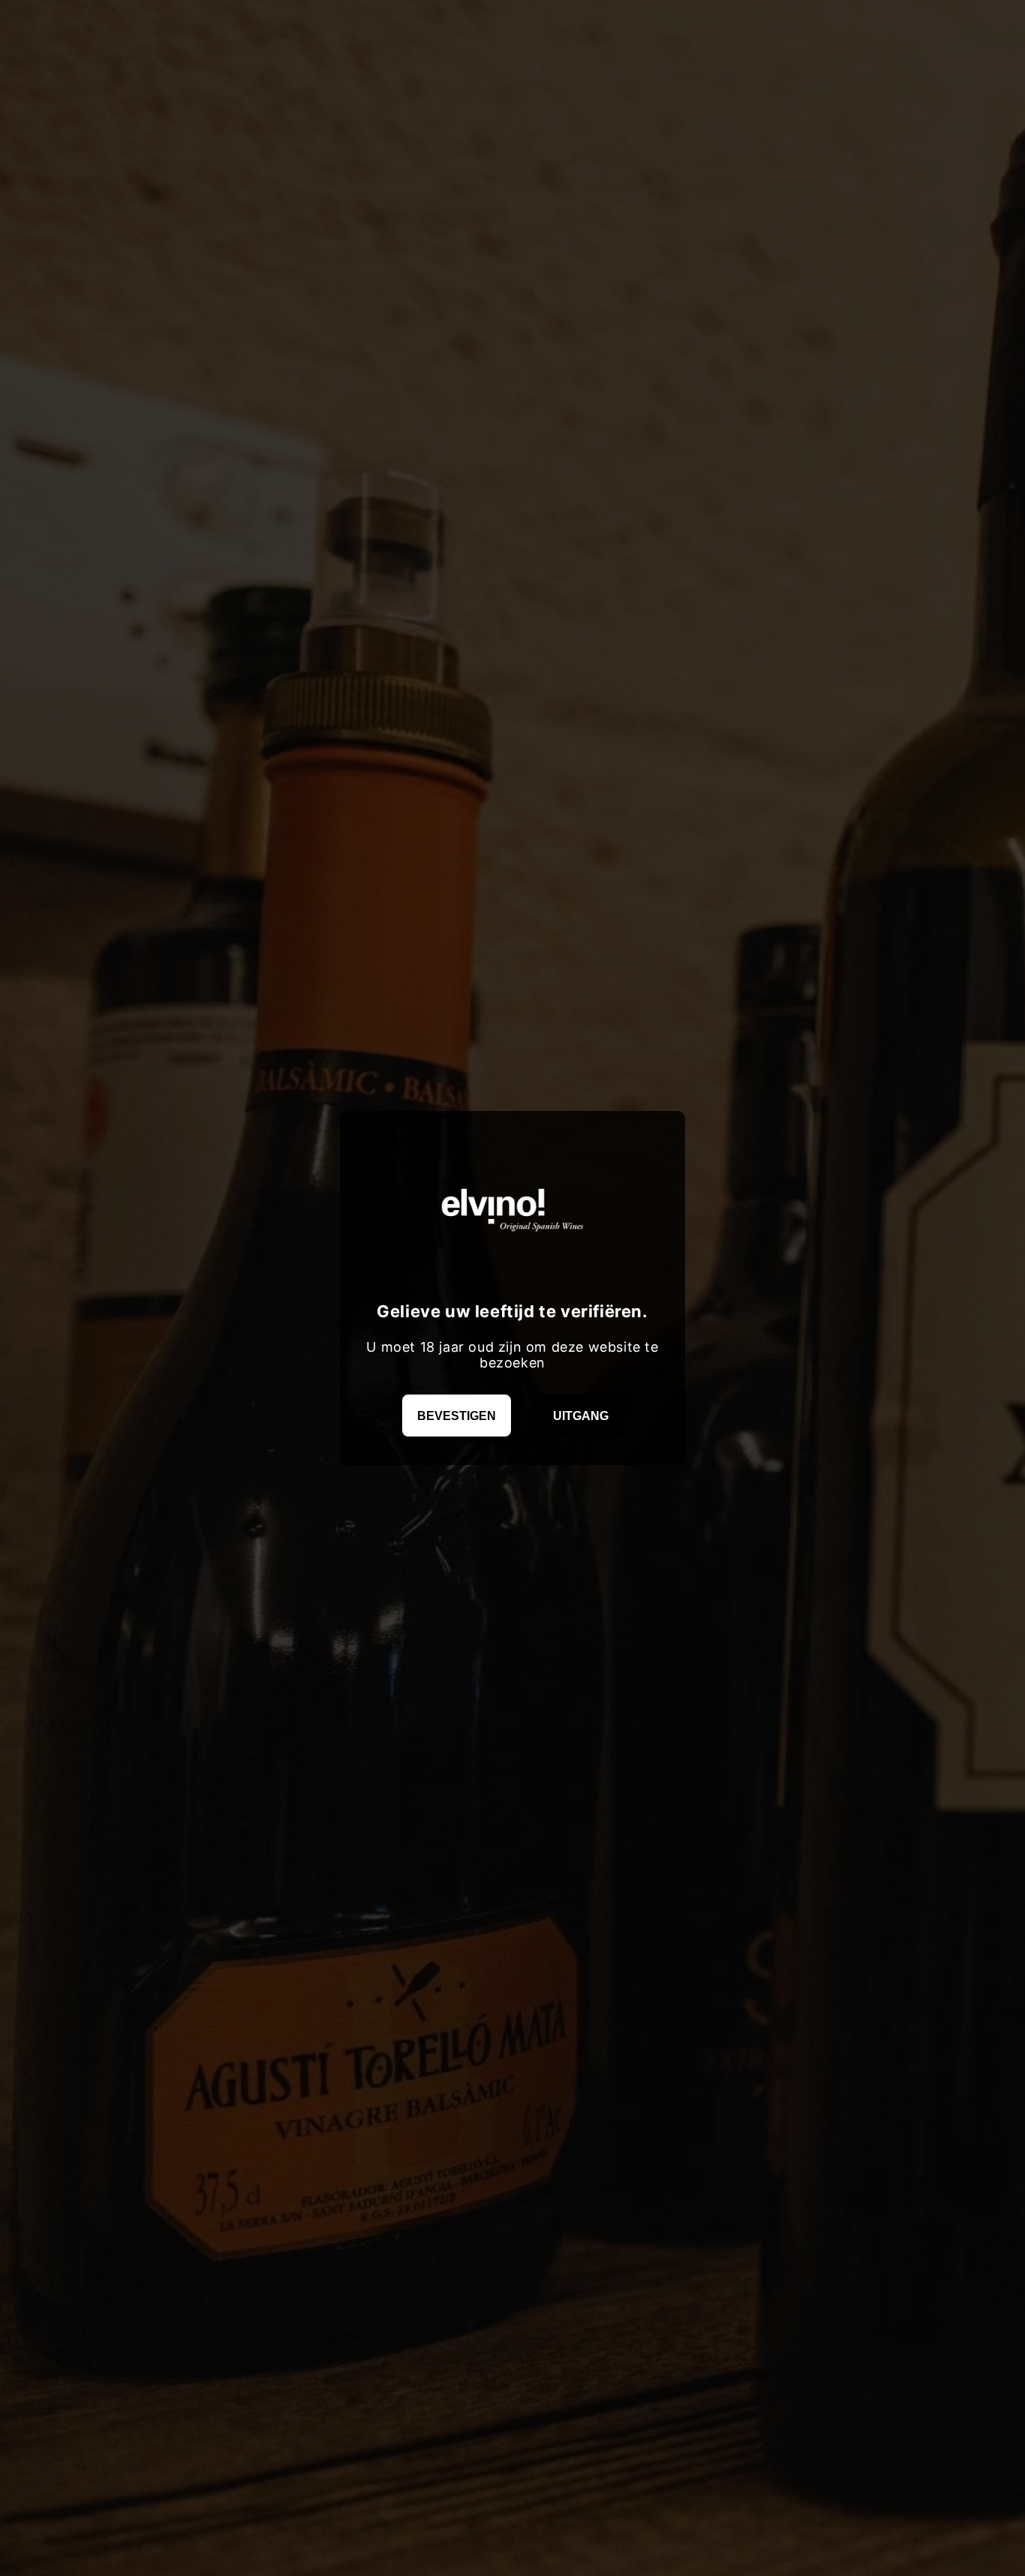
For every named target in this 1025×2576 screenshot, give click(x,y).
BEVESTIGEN (457, 1416)
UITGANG (581, 1416)
